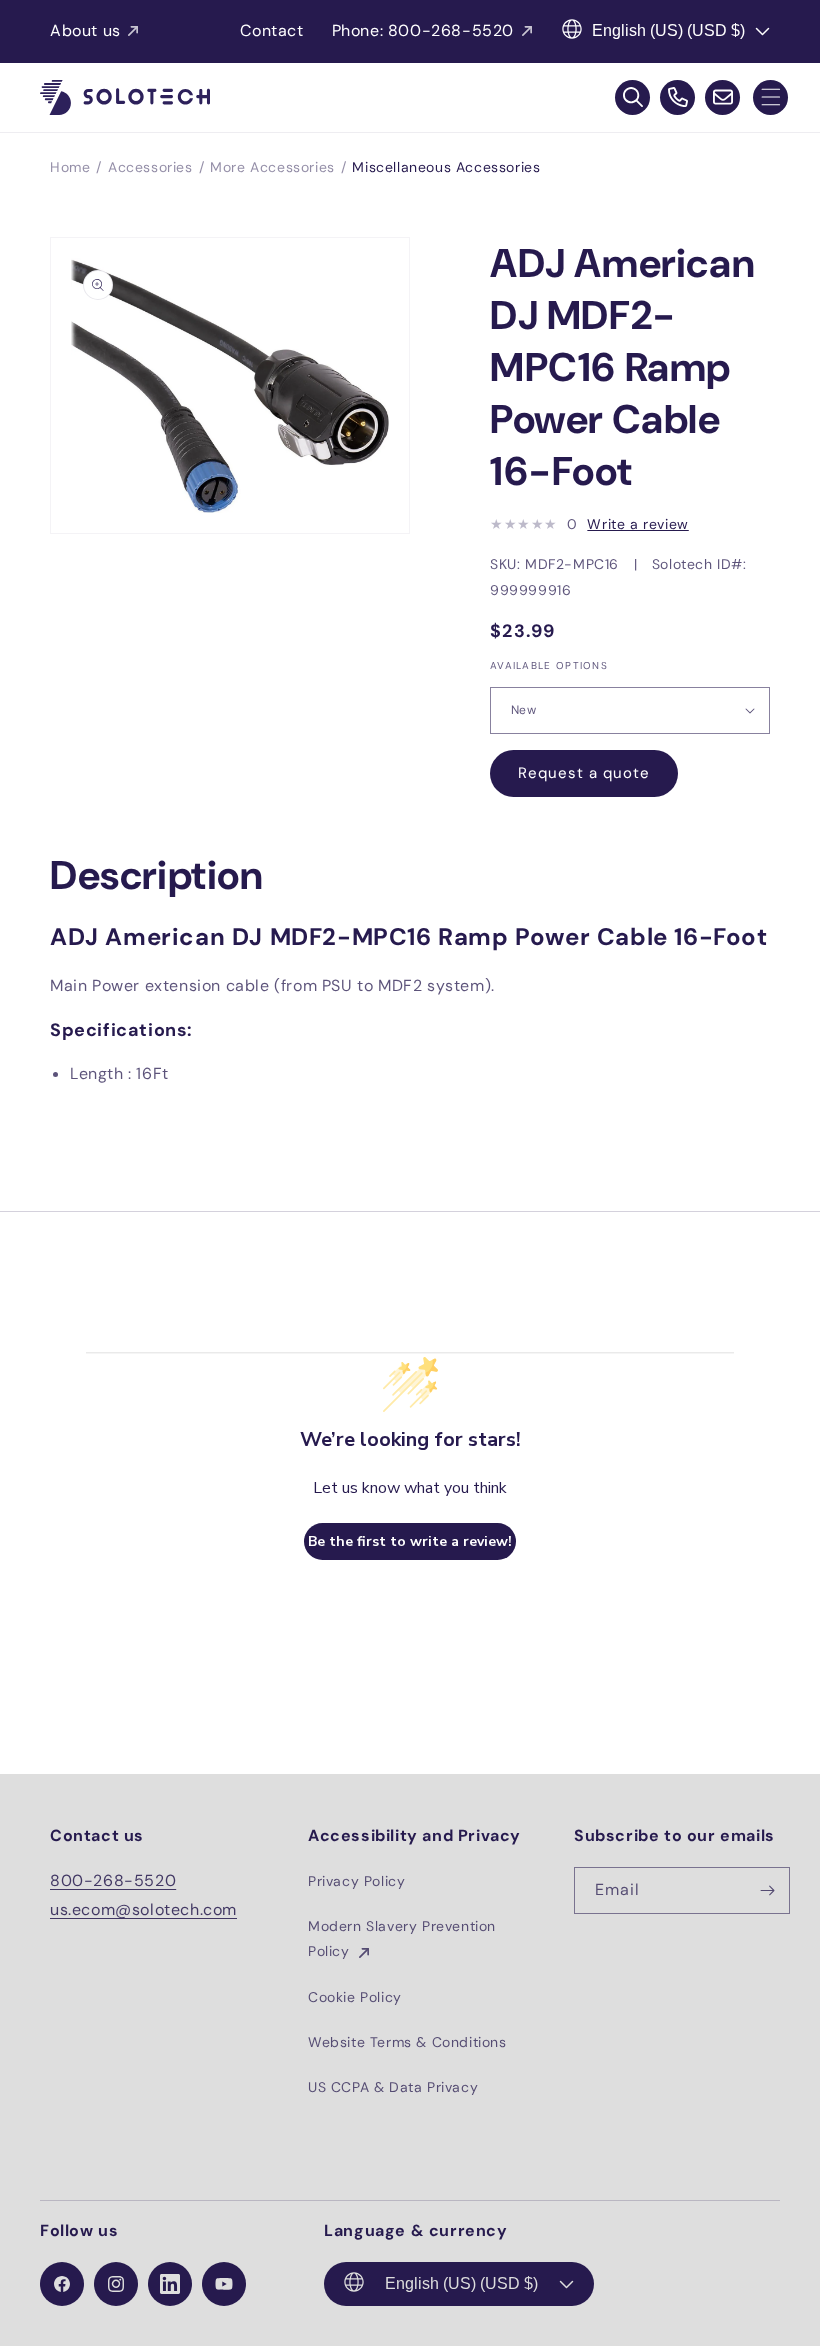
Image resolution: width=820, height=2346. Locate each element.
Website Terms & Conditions (407, 2042)
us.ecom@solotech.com (143, 1909)
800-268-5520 (113, 1880)
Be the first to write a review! (410, 1541)
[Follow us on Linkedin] (170, 2284)
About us (85, 30)
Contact (271, 30)
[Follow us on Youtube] (224, 2284)
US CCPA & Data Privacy (393, 2087)
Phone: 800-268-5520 (423, 30)
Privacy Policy (356, 1881)
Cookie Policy (355, 1997)
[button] (770, 97)
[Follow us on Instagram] (116, 2284)
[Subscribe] (767, 1890)
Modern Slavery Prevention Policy (402, 1938)
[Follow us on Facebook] (62, 2284)
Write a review (637, 524)
